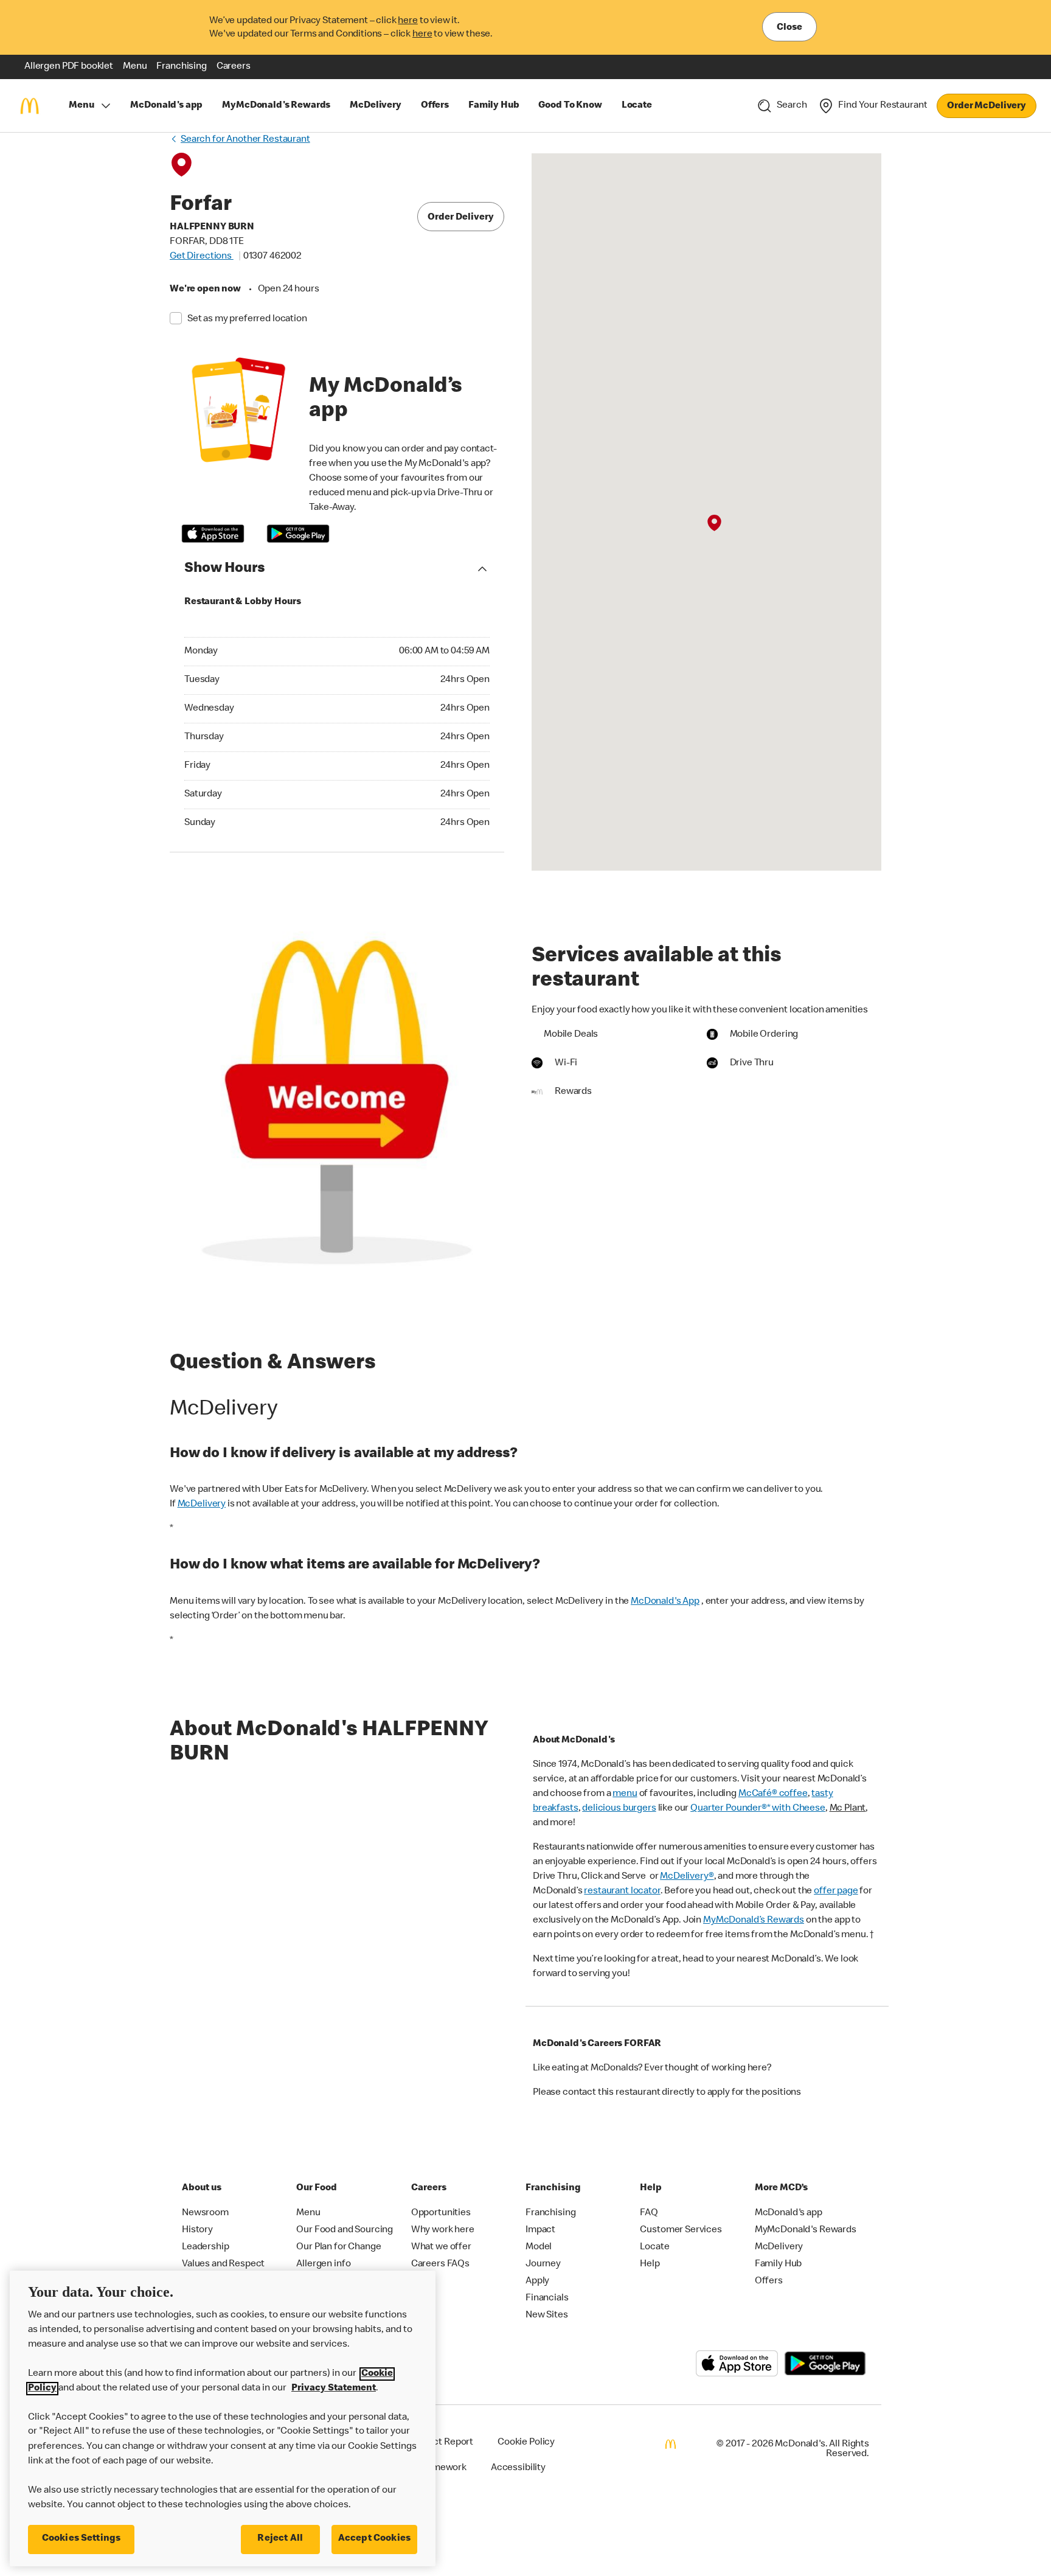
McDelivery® (687, 1877)
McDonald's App (665, 1602)
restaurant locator (622, 1892)
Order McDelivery (987, 106)
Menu (81, 106)
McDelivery (202, 1505)
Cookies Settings (82, 2539)
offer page (836, 1892)
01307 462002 (272, 257)
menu (625, 1794)
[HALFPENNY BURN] (714, 523)
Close (789, 28)
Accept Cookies (374, 2539)
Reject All (280, 2539)
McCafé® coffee (773, 1794)
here (408, 21)
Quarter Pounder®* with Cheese (758, 1809)
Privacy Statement (334, 2389)
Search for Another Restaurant (245, 140)
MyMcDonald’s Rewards (754, 1921)
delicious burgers (619, 1809)
